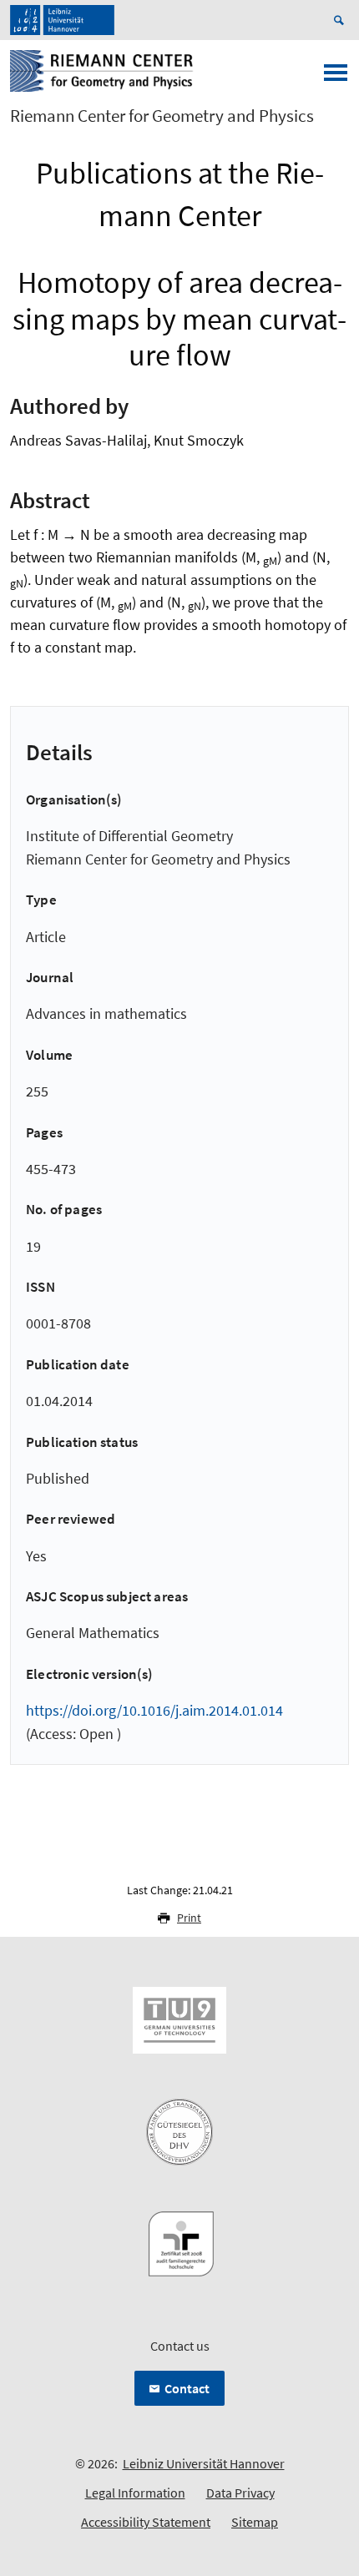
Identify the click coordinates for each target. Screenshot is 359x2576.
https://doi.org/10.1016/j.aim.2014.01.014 (154, 1710)
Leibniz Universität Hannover (204, 2463)
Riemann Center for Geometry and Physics (162, 116)
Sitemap (255, 2522)
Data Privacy (240, 2493)
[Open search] (341, 20)
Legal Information (135, 2493)
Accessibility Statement (146, 2522)
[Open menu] (336, 78)
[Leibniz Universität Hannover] (62, 20)
